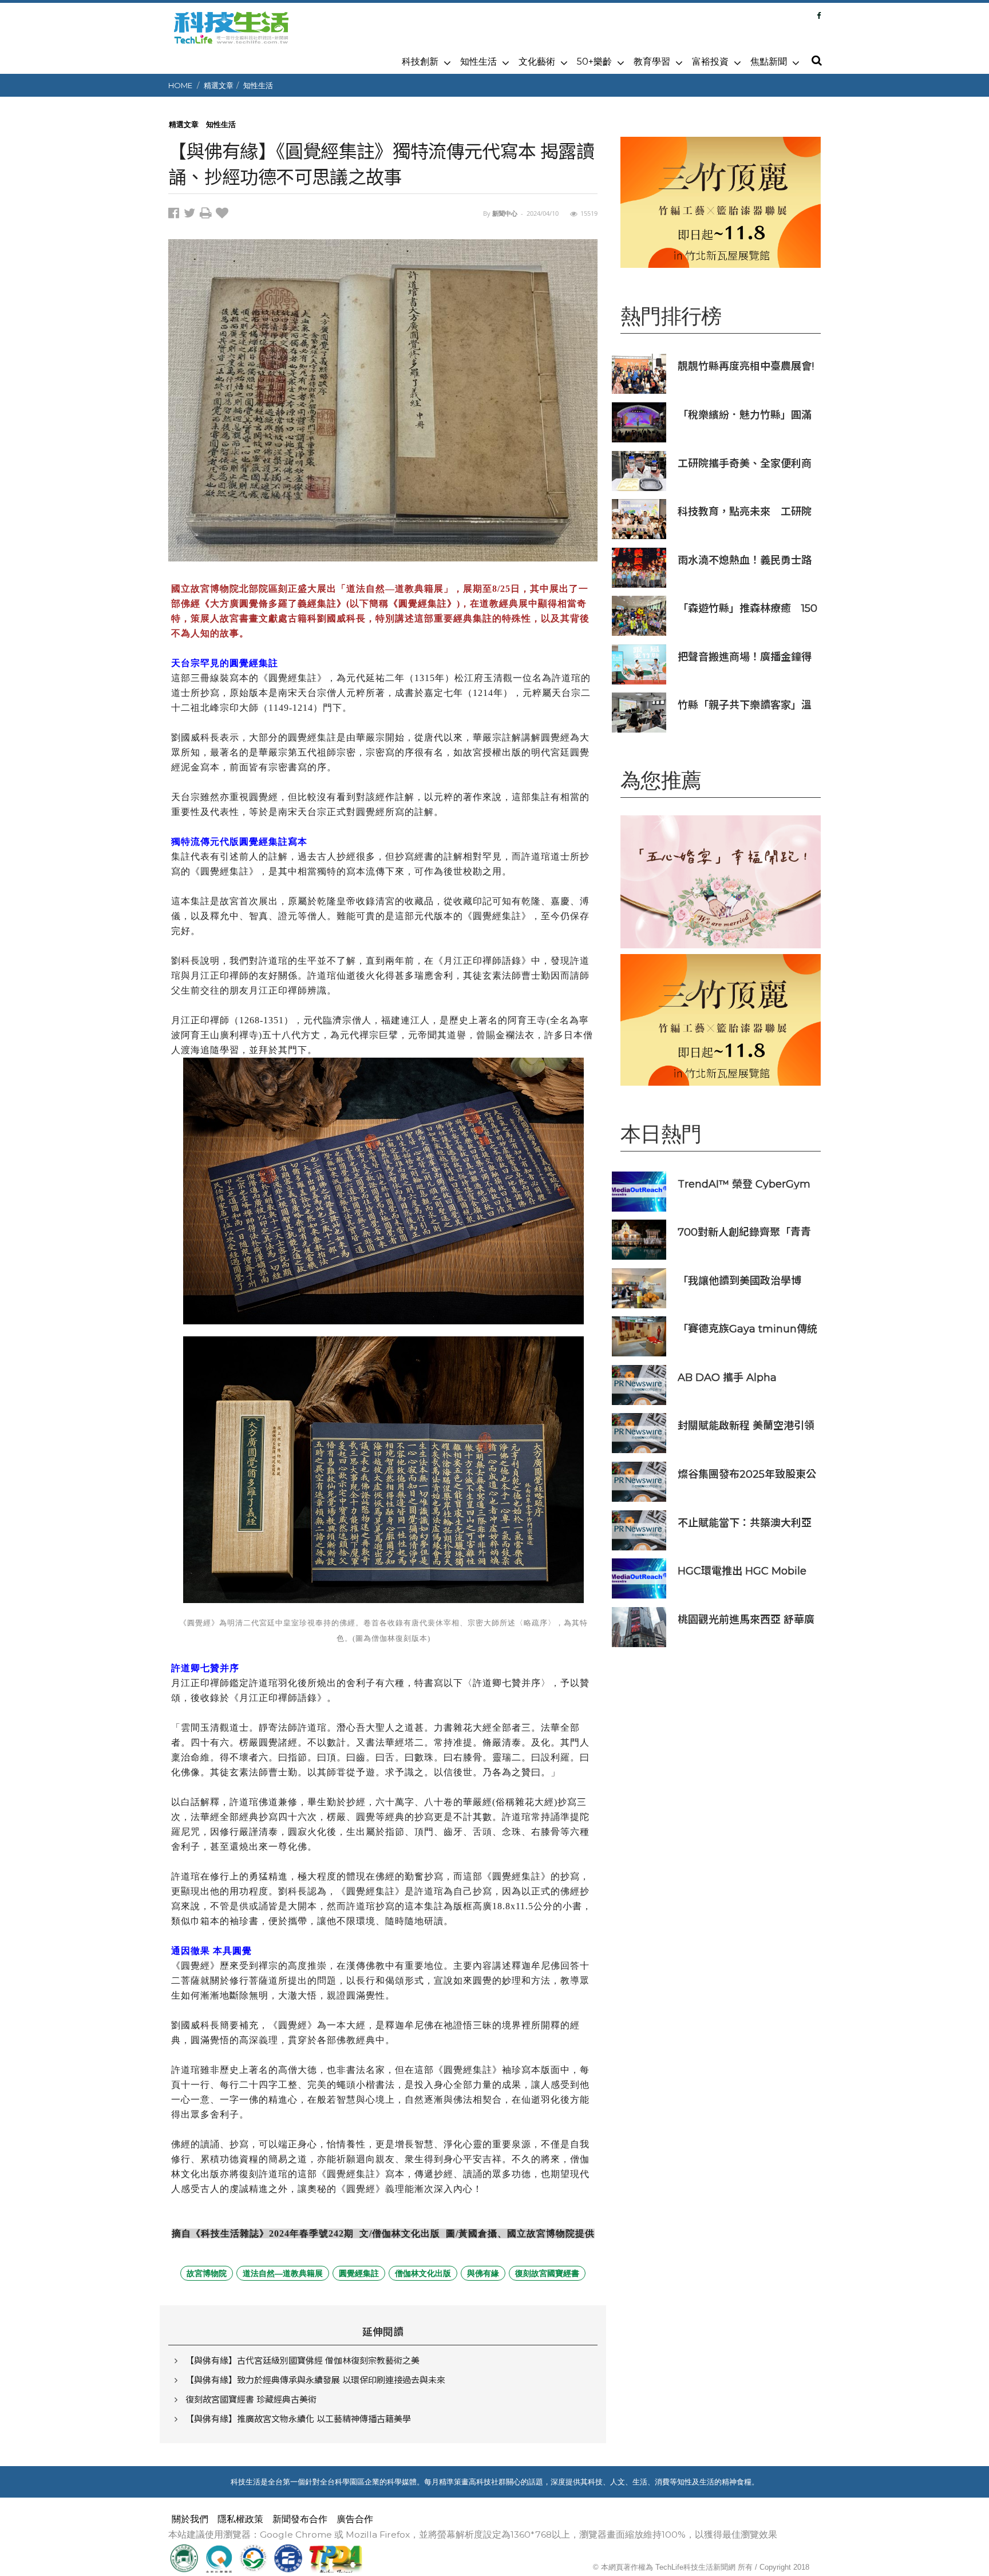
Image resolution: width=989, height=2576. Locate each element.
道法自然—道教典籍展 (283, 2273)
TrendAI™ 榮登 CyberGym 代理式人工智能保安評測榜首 (745, 1184)
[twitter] (192, 215)
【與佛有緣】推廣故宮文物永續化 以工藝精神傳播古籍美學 (298, 2419)
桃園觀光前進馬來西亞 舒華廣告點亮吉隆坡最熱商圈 (746, 1619)
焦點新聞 (769, 62)
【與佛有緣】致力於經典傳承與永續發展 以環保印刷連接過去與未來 (315, 2380)
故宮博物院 (207, 2273)
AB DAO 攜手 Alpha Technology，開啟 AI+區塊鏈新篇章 (743, 1377)
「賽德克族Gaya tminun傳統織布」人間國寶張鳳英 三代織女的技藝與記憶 (747, 1329)
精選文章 (219, 85)
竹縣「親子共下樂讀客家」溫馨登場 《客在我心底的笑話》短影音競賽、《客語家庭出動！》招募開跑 (746, 705)
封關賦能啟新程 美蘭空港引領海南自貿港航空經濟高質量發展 (746, 1425)
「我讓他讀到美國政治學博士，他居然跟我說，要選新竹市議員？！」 (745, 1281)
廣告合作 (355, 2519)
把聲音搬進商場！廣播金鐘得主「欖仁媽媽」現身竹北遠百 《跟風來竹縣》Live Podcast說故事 (746, 657)
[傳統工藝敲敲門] (721, 202)
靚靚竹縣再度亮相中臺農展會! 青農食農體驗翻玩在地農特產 (746, 366)
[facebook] (176, 215)
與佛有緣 (483, 2273)
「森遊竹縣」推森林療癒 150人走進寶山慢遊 (747, 608)
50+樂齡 (594, 62)
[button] (816, 61)
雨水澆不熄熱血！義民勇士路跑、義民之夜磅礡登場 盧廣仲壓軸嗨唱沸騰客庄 (746, 560)
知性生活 (478, 62)
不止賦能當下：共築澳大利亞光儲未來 (745, 1523)
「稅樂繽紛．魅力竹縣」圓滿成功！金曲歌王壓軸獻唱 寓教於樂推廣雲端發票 (746, 415)
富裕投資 (710, 62)
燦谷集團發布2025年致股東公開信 (747, 1474)
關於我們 (190, 2519)
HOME (180, 85)
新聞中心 (505, 213)
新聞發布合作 (300, 2519)
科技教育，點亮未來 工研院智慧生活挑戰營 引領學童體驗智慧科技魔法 (745, 511)
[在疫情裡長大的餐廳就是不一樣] (721, 882)
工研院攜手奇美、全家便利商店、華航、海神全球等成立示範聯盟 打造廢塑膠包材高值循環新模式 (745, 463)
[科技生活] (231, 34)
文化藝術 (537, 62)
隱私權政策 (240, 2519)
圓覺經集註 (359, 2273)
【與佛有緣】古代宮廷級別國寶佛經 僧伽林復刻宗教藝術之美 (302, 2361)
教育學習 (652, 62)
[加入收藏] (223, 215)
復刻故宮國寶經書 (547, 2273)
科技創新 (420, 62)
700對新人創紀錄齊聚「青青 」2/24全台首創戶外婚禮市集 (746, 1232)
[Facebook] (819, 15)
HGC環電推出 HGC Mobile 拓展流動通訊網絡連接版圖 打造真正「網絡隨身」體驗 (745, 1571)
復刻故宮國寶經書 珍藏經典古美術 (251, 2399)
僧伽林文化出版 (423, 2273)
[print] (208, 215)
